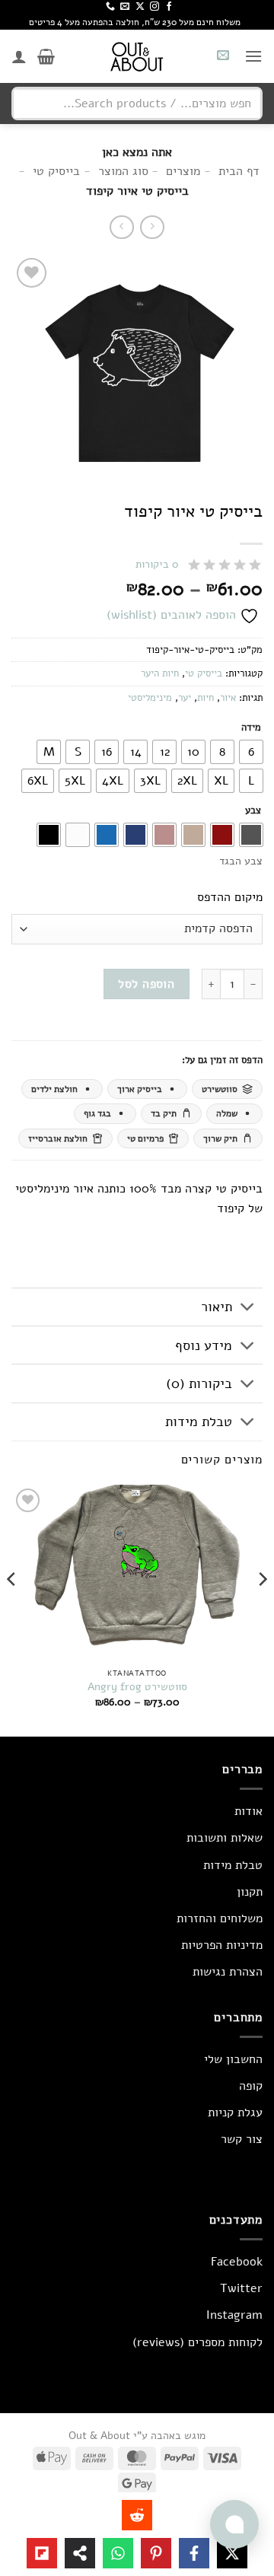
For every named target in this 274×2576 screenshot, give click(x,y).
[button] (253, 56)
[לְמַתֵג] (248, 1309)
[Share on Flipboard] (42, 2553)
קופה (251, 2086)
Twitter (241, 2288)
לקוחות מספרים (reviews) (198, 2342)
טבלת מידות (199, 1422)
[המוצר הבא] (152, 227)
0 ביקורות (157, 564)
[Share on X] (232, 2553)
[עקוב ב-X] (140, 7)
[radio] (251, 752)
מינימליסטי (150, 698)
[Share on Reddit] (137, 2515)
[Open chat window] (234, 2524)
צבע (253, 811)
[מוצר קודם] (121, 227)
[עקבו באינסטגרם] (155, 7)
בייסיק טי (204, 673)
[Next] (12, 1609)
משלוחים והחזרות (220, 1918)
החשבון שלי (233, 2059)
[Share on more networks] (80, 2553)
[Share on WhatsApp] (118, 2553)
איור (228, 698)
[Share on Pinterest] (156, 2553)
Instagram (234, 2315)
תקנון (250, 1892)
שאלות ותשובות (225, 1838)
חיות (205, 698)
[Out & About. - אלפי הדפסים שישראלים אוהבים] (137, 56)
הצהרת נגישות (228, 1972)
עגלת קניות (235, 2113)
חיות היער (160, 673)
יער (185, 698)
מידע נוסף (204, 1345)
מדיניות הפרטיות (222, 1945)
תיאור (217, 1307)
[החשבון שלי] (19, 56)
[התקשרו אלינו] (110, 7)
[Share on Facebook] (194, 2553)
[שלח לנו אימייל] (125, 7)
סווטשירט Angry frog (137, 1687)
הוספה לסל (146, 984)
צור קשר (242, 2139)
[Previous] (262, 1609)
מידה (251, 728)
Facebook (237, 2262)
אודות (249, 1811)
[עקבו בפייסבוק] (169, 7)
